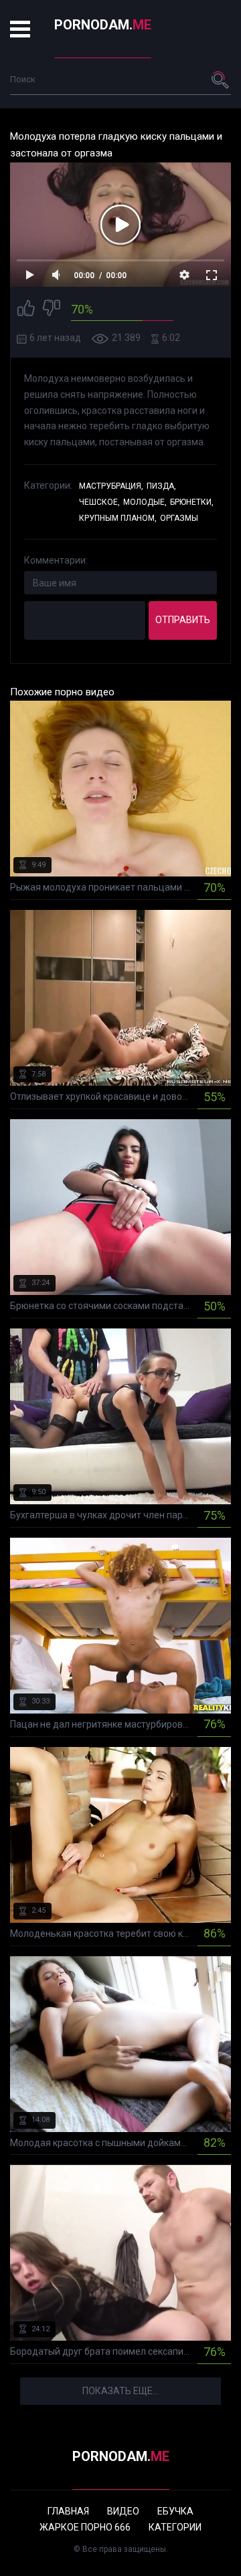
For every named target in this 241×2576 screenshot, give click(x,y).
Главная (68, 2511)
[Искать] (221, 80)
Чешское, (99, 502)
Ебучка (175, 2511)
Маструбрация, (111, 486)
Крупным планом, (118, 518)
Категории (175, 2527)
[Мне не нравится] (52, 310)
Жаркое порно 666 (85, 2527)
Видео (123, 2511)
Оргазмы (179, 518)
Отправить (183, 620)
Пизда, (161, 486)
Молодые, (145, 502)
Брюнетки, (192, 502)
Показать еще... (120, 2391)
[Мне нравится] (26, 310)
